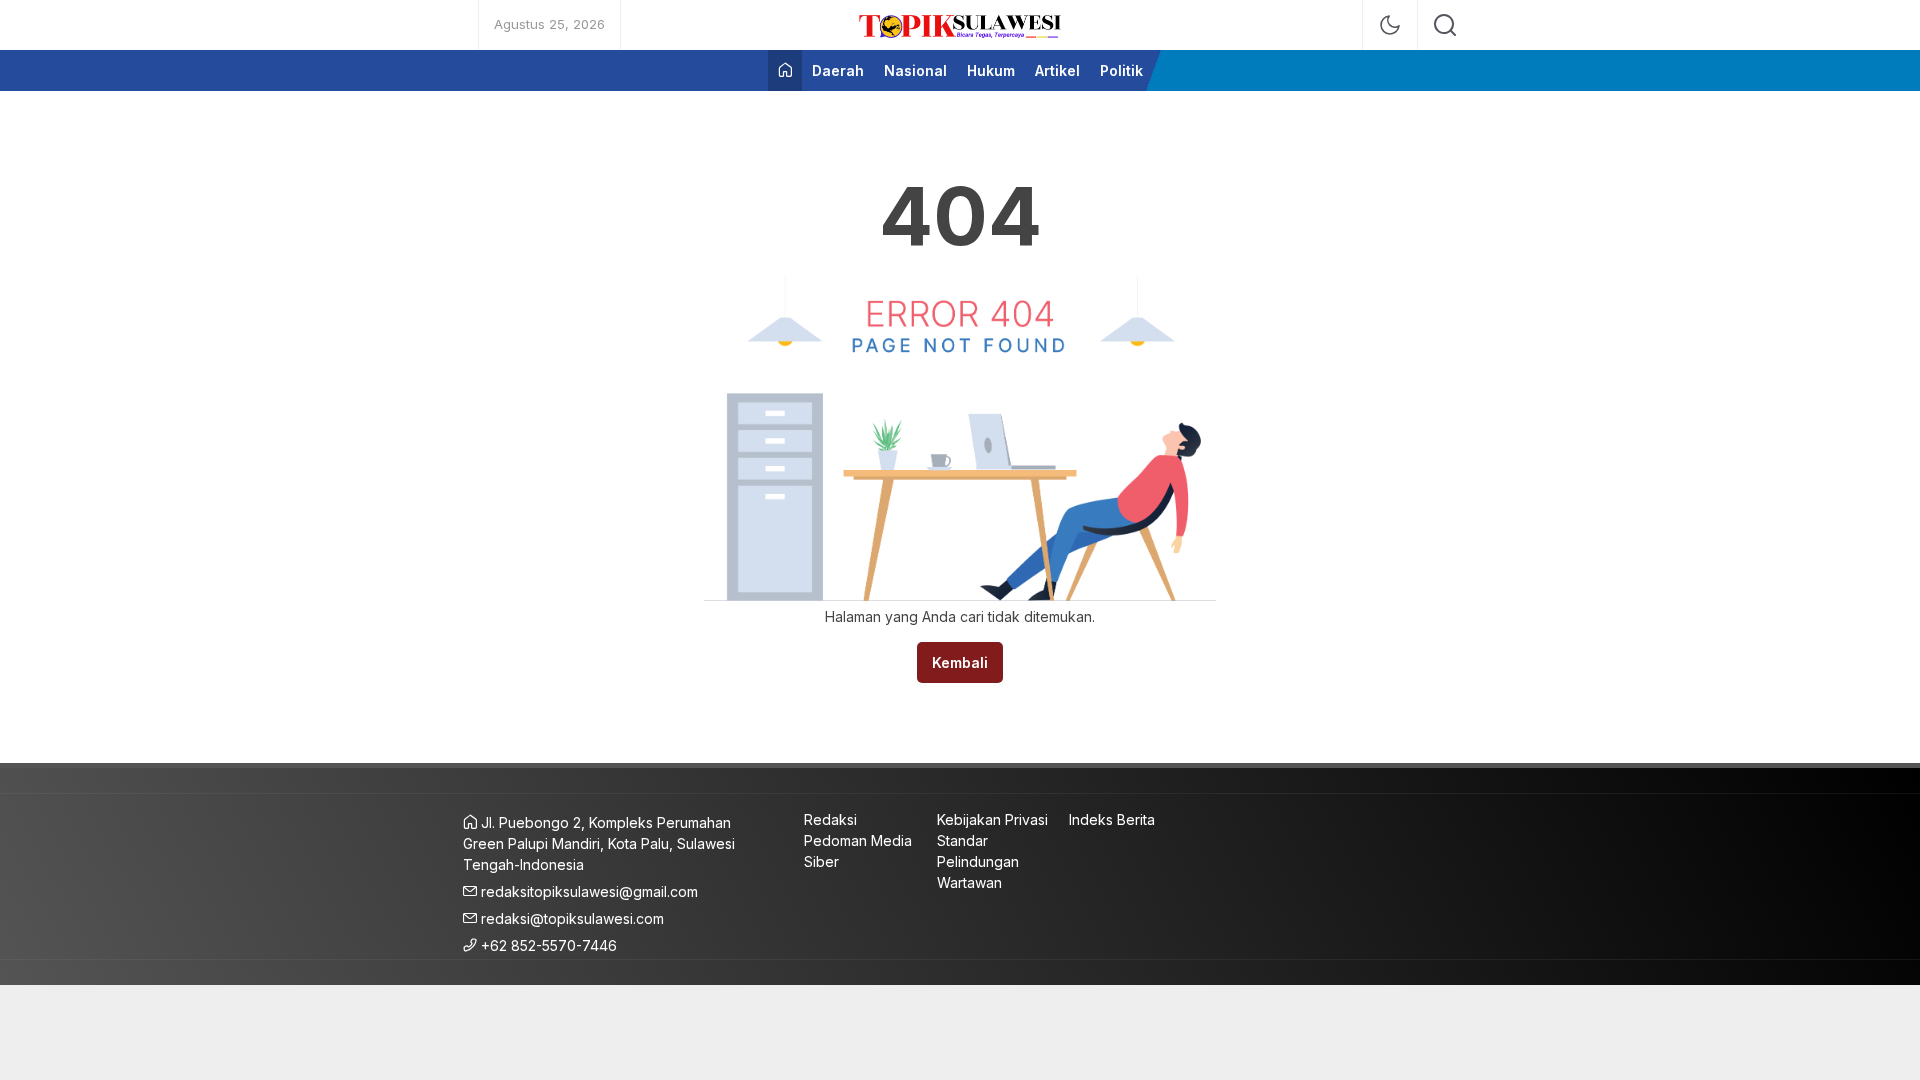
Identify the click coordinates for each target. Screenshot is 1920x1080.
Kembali (960, 662)
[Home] (785, 70)
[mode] (1390, 25)
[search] (1445, 25)
